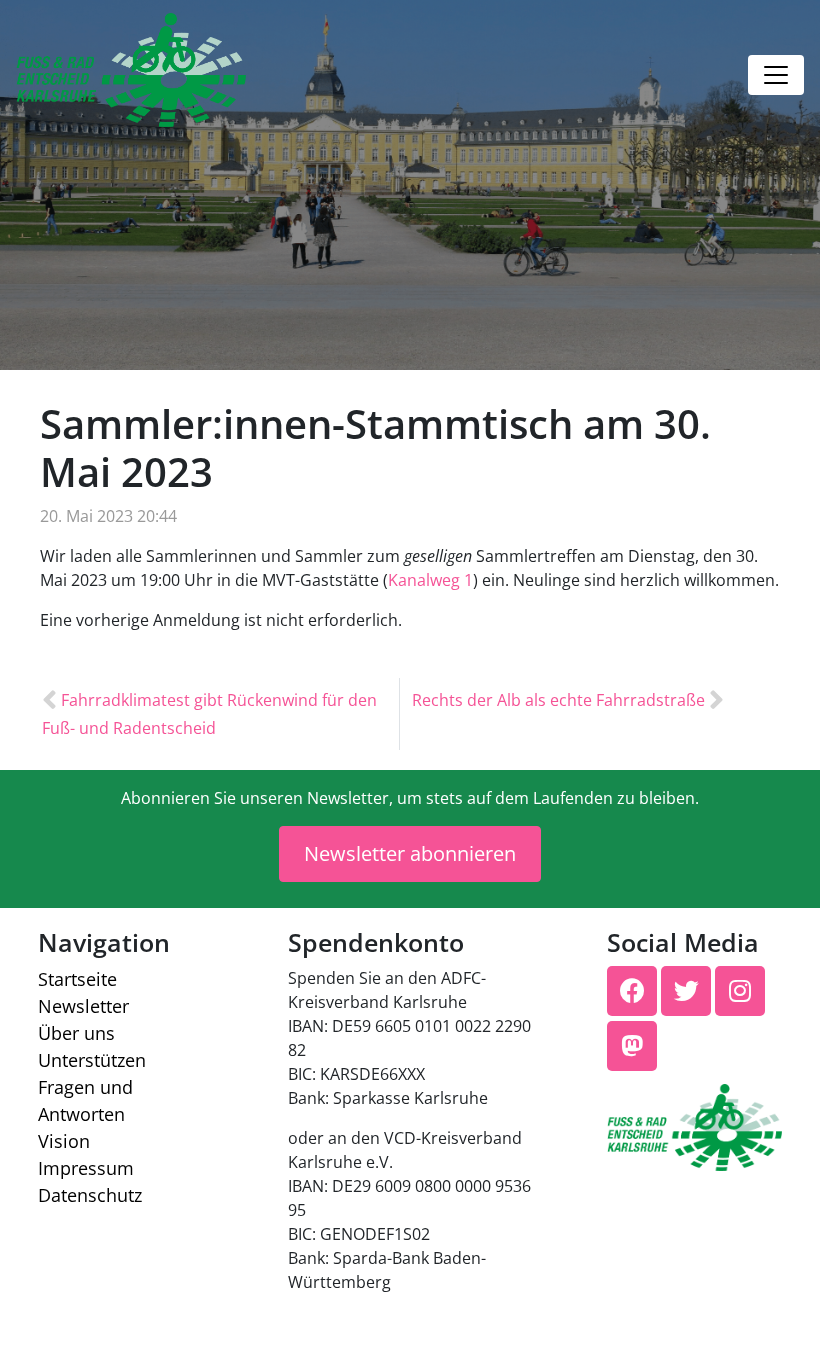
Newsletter (83, 1006)
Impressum (86, 1168)
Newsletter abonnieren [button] (410, 853)
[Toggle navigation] (776, 75)
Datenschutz (90, 1195)
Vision (64, 1141)
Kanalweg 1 (430, 580)
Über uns (76, 1033)
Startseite (77, 979)
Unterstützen (92, 1060)
